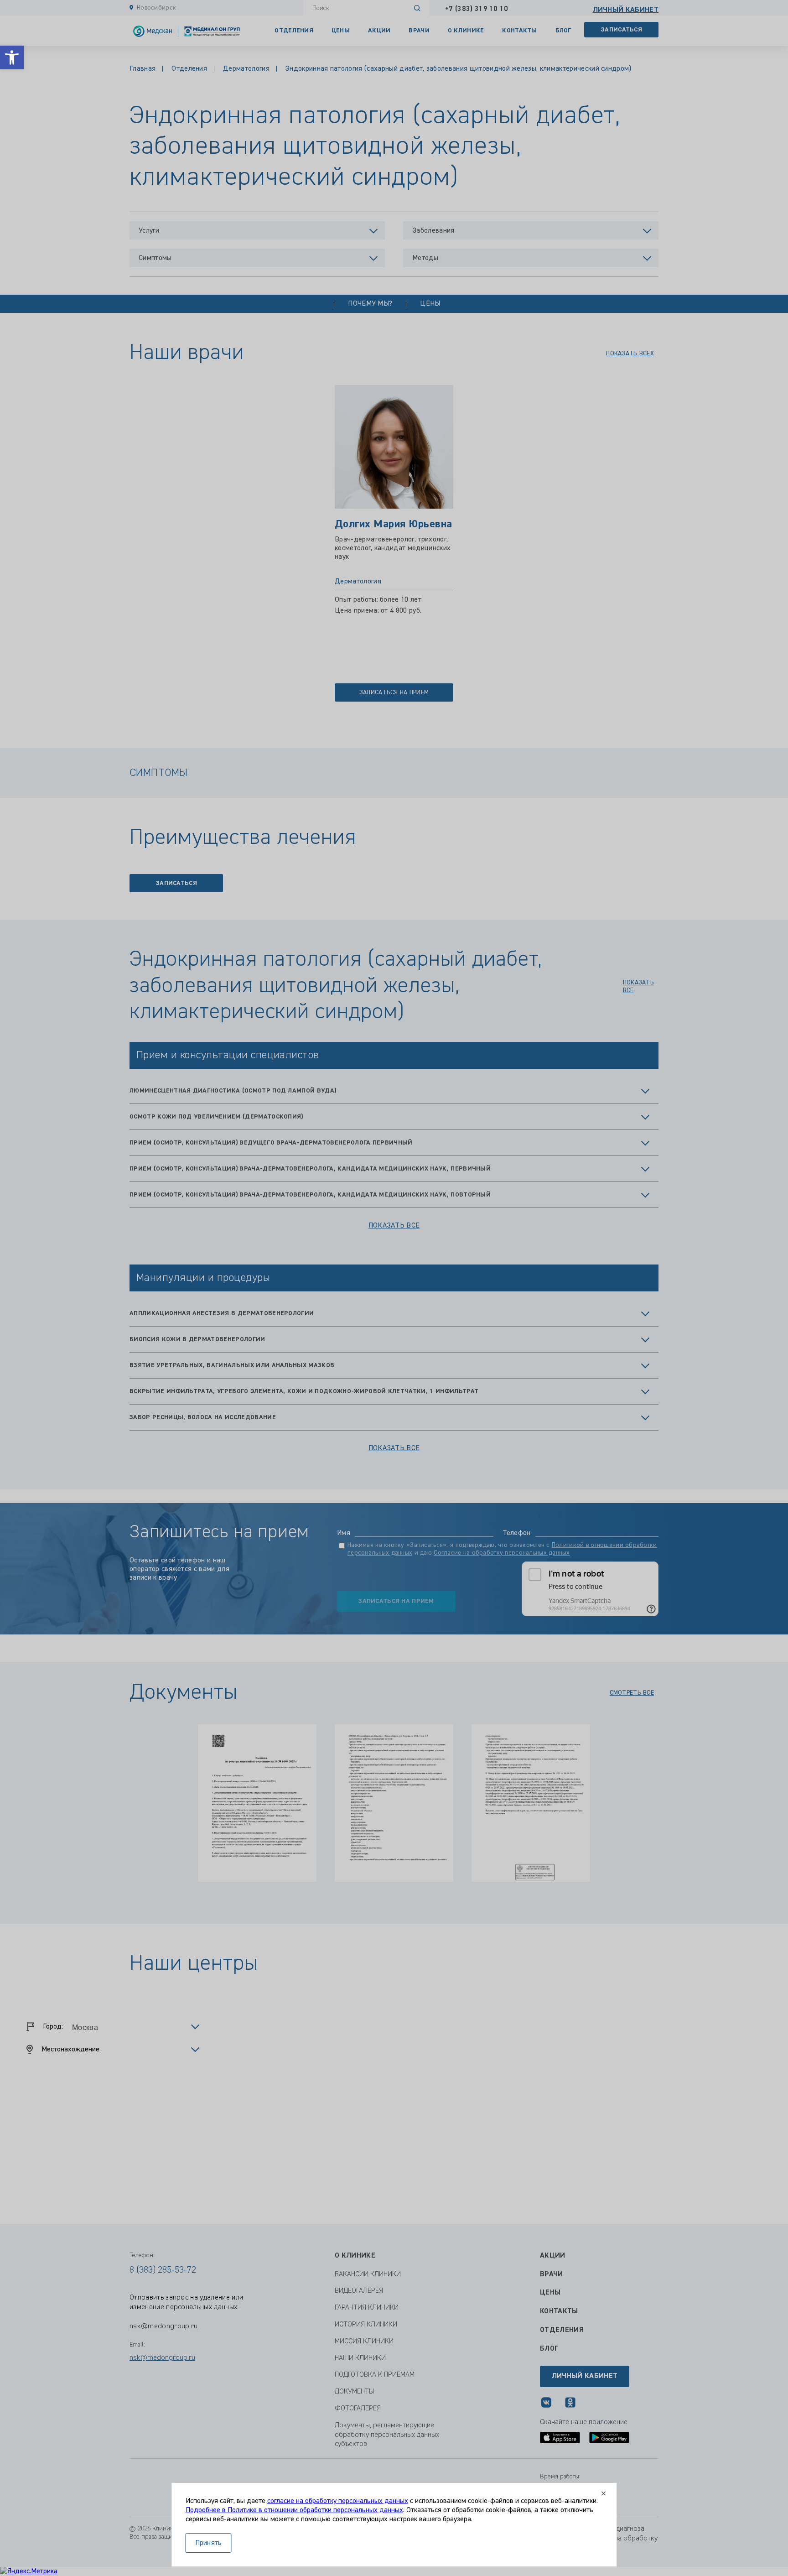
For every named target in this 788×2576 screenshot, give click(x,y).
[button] (12, 57)
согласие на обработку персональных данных (338, 2501)
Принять (209, 2543)
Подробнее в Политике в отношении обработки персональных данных (294, 2510)
